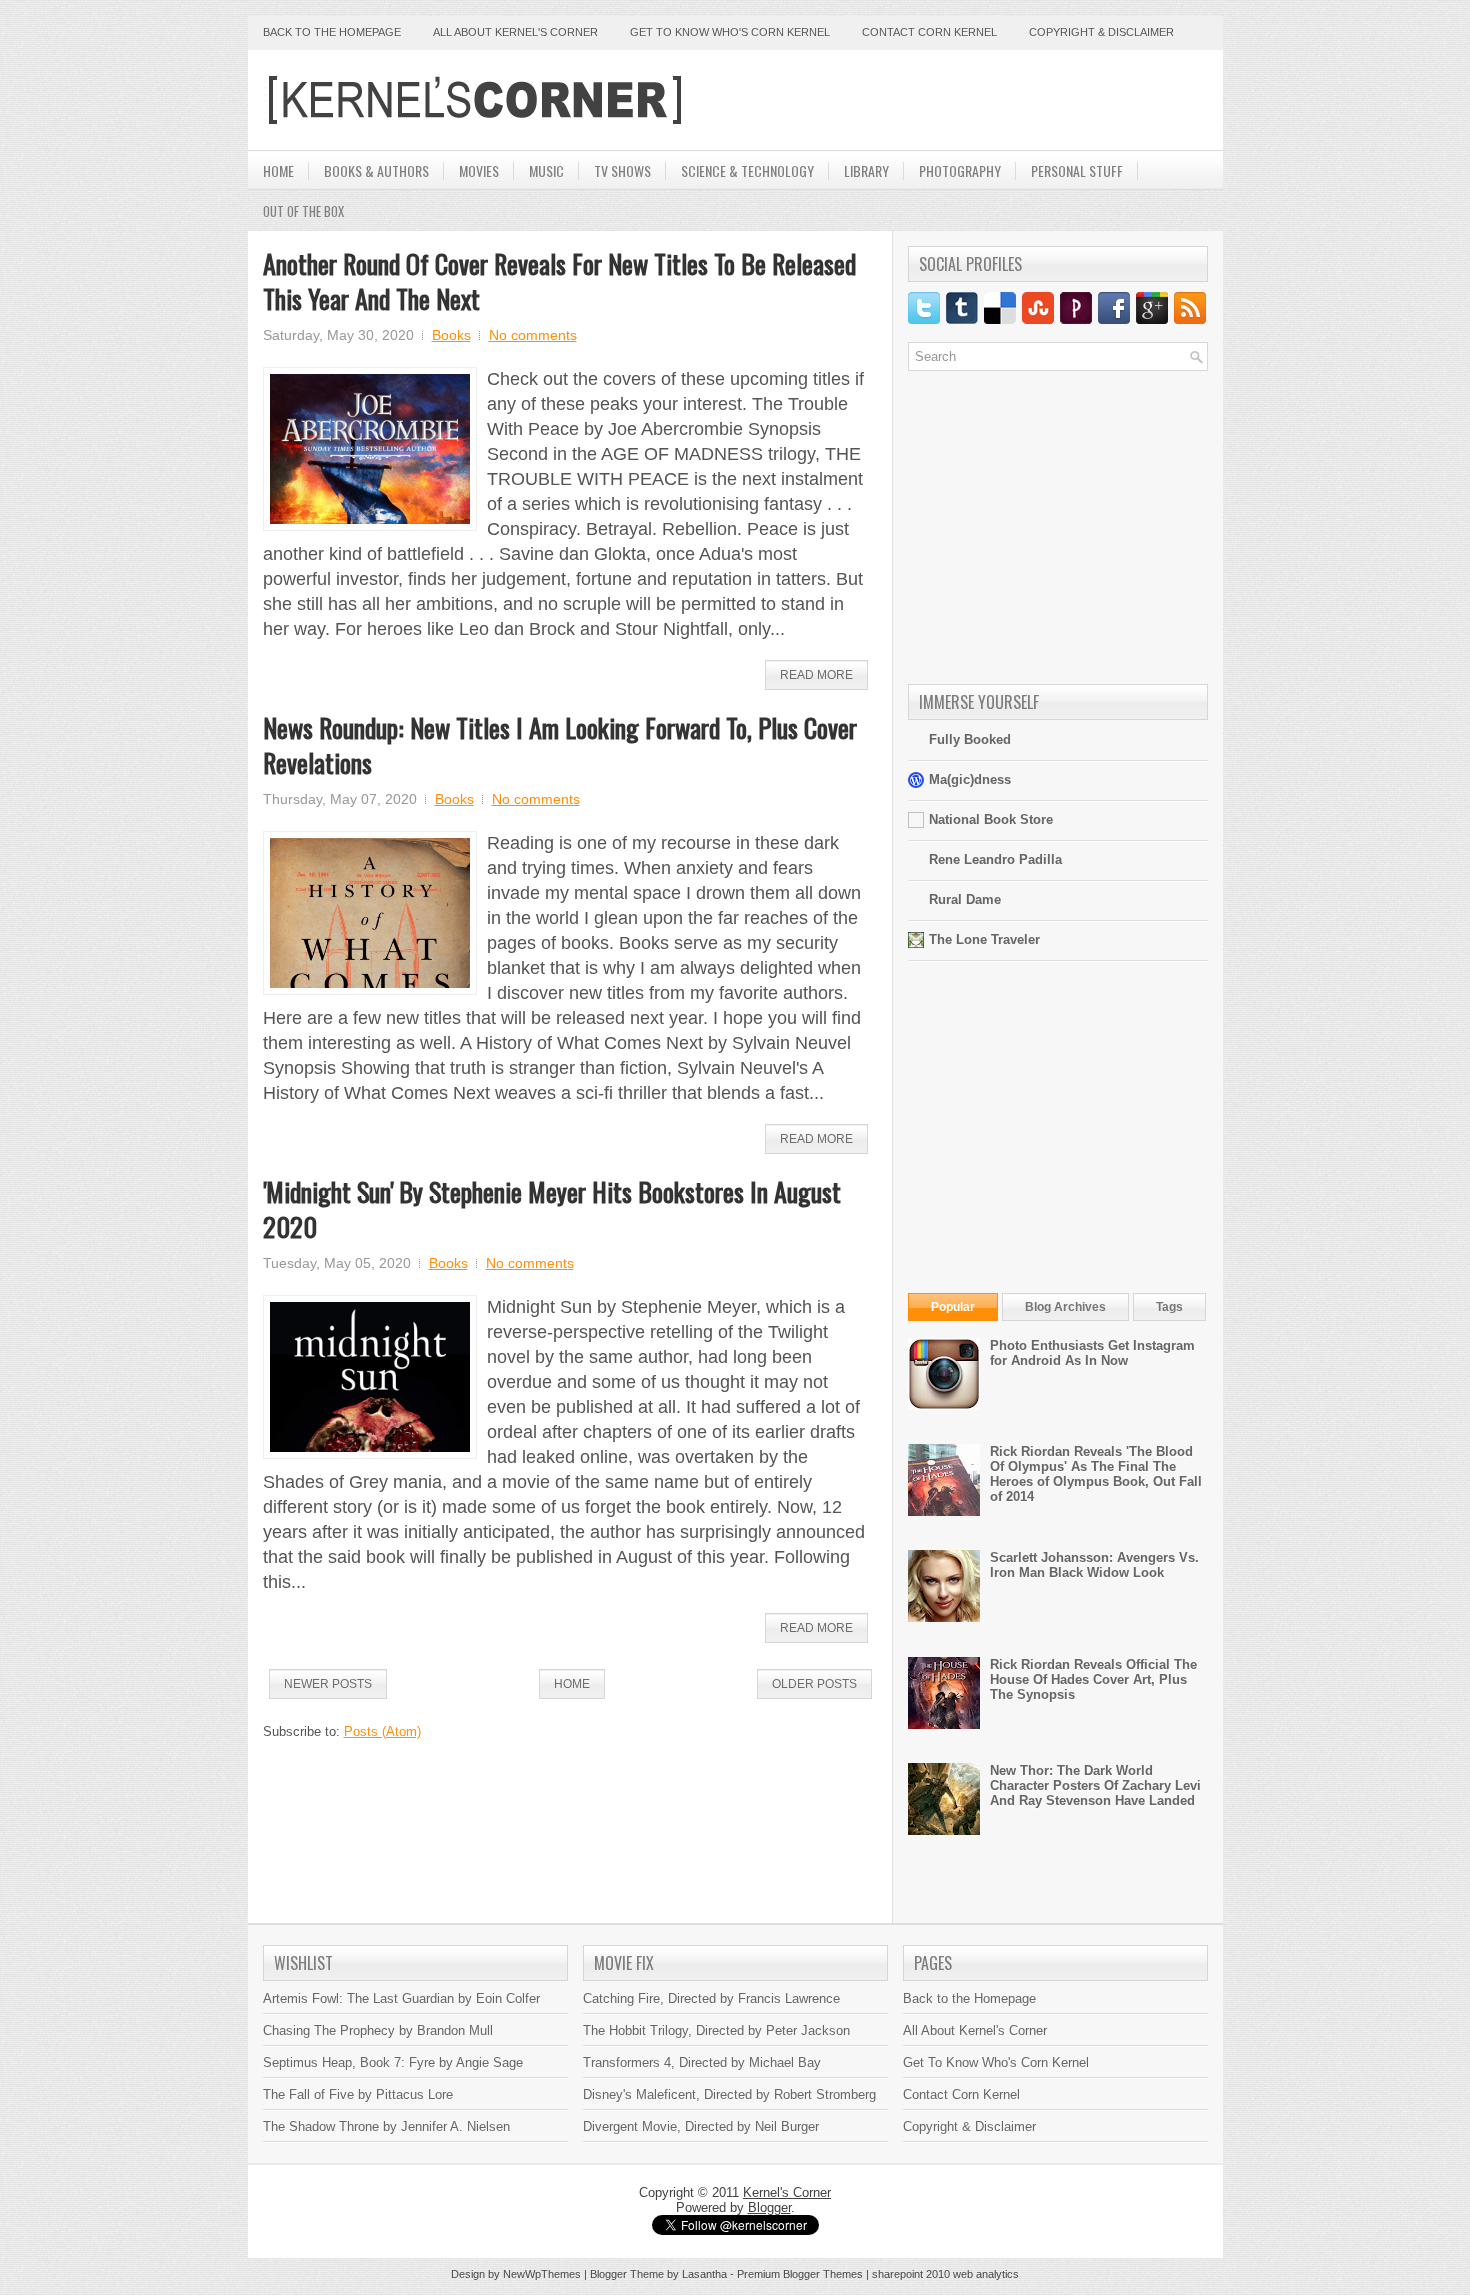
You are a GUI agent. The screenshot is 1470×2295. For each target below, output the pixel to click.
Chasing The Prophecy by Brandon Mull (378, 2030)
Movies (479, 170)
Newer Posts (328, 1684)
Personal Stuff (1077, 170)
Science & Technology (747, 170)
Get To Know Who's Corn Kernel (996, 2062)
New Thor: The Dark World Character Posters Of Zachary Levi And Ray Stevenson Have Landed (1095, 1785)
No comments (533, 335)
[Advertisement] (974, 100)
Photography (960, 170)
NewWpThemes (542, 2274)
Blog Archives (1065, 1307)
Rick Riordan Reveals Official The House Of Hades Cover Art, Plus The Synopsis (1093, 1679)
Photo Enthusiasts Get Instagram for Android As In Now (1092, 1353)
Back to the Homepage (332, 32)
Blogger (769, 2207)
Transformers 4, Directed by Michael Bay (702, 2062)
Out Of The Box (303, 211)
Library (866, 170)
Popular (953, 1307)
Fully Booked (970, 739)
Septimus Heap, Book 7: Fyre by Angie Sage (393, 2062)
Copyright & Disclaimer (1101, 32)
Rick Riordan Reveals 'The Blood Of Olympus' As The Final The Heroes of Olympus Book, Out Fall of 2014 (1096, 1474)
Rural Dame (965, 899)
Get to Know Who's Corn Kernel (730, 32)
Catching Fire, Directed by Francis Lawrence (711, 1998)
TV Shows (622, 170)
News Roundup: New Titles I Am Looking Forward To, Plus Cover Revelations (560, 745)
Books (451, 335)
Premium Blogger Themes (800, 2274)
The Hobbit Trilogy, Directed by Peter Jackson (716, 2030)
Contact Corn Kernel (929, 32)
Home (278, 170)
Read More (816, 675)
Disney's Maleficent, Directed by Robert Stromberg (729, 2094)
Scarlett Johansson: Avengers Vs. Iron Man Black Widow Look (1094, 1565)
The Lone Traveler (984, 939)
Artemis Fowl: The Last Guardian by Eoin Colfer (401, 1998)
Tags (1169, 1307)
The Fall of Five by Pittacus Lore (358, 2094)
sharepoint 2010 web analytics (945, 2274)
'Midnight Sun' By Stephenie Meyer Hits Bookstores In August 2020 (552, 1209)
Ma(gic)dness (970, 779)
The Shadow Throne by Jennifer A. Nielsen (386, 2126)
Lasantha (704, 2274)
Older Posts (814, 1684)
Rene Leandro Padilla (995, 859)
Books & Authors (376, 170)
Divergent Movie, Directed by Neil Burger (701, 2126)
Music (546, 170)
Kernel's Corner (787, 2192)
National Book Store (991, 819)
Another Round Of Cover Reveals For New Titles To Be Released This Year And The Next (559, 281)
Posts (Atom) (382, 1731)
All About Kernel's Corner (515, 32)
